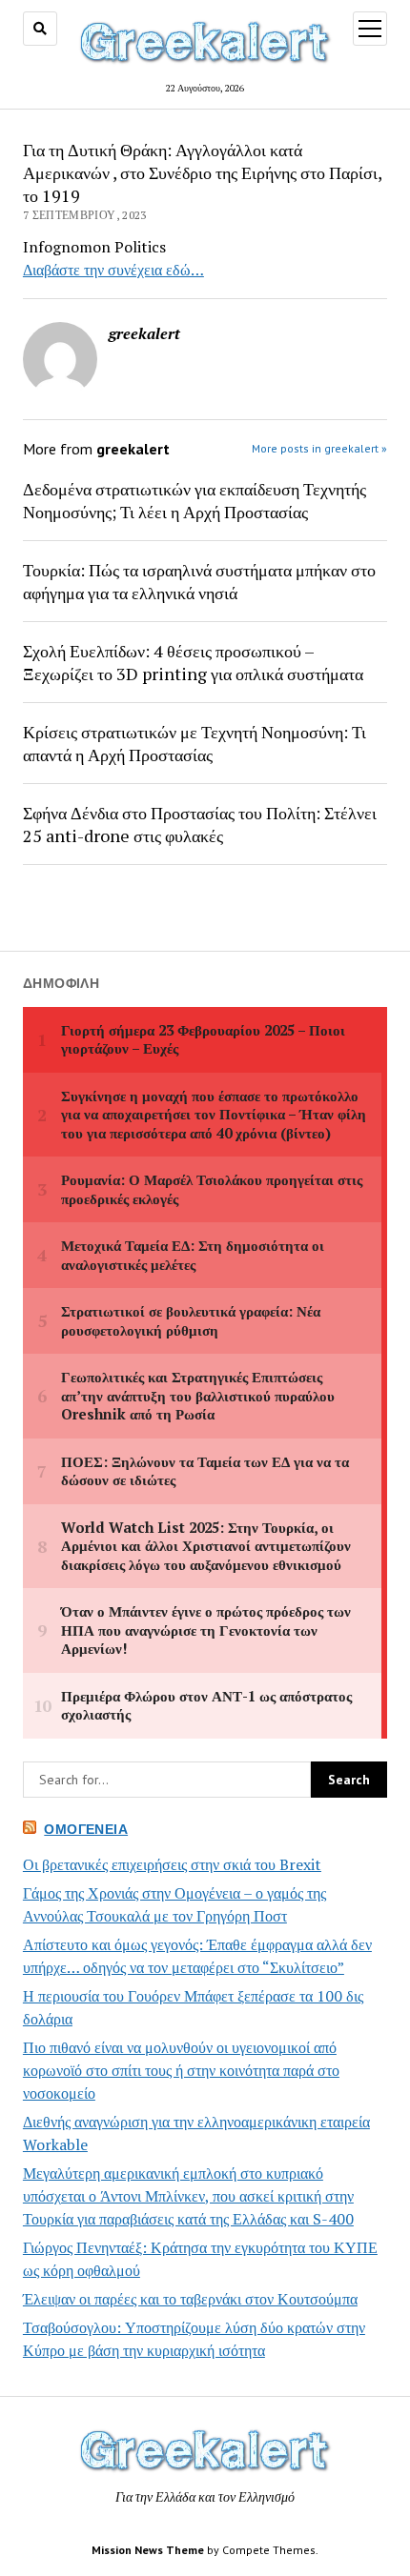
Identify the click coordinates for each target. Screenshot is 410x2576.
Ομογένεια (86, 1829)
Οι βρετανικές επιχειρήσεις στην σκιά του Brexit (172, 1864)
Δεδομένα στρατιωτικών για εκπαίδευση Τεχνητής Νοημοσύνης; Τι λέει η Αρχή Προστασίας (195, 500)
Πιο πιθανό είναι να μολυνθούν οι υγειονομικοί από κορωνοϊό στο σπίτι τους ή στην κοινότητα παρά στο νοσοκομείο (181, 2070)
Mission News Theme (148, 2550)
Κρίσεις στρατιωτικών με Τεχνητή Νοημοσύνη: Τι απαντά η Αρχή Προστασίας (195, 743)
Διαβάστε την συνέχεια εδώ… (113, 270)
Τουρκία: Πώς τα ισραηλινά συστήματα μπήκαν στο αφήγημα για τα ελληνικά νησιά (199, 581)
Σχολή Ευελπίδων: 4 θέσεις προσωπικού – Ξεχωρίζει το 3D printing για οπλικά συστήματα (193, 662)
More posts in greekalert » (319, 448)
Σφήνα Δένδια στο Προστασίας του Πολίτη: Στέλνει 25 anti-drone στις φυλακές (200, 824)
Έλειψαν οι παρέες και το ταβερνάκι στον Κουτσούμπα (190, 2299)
